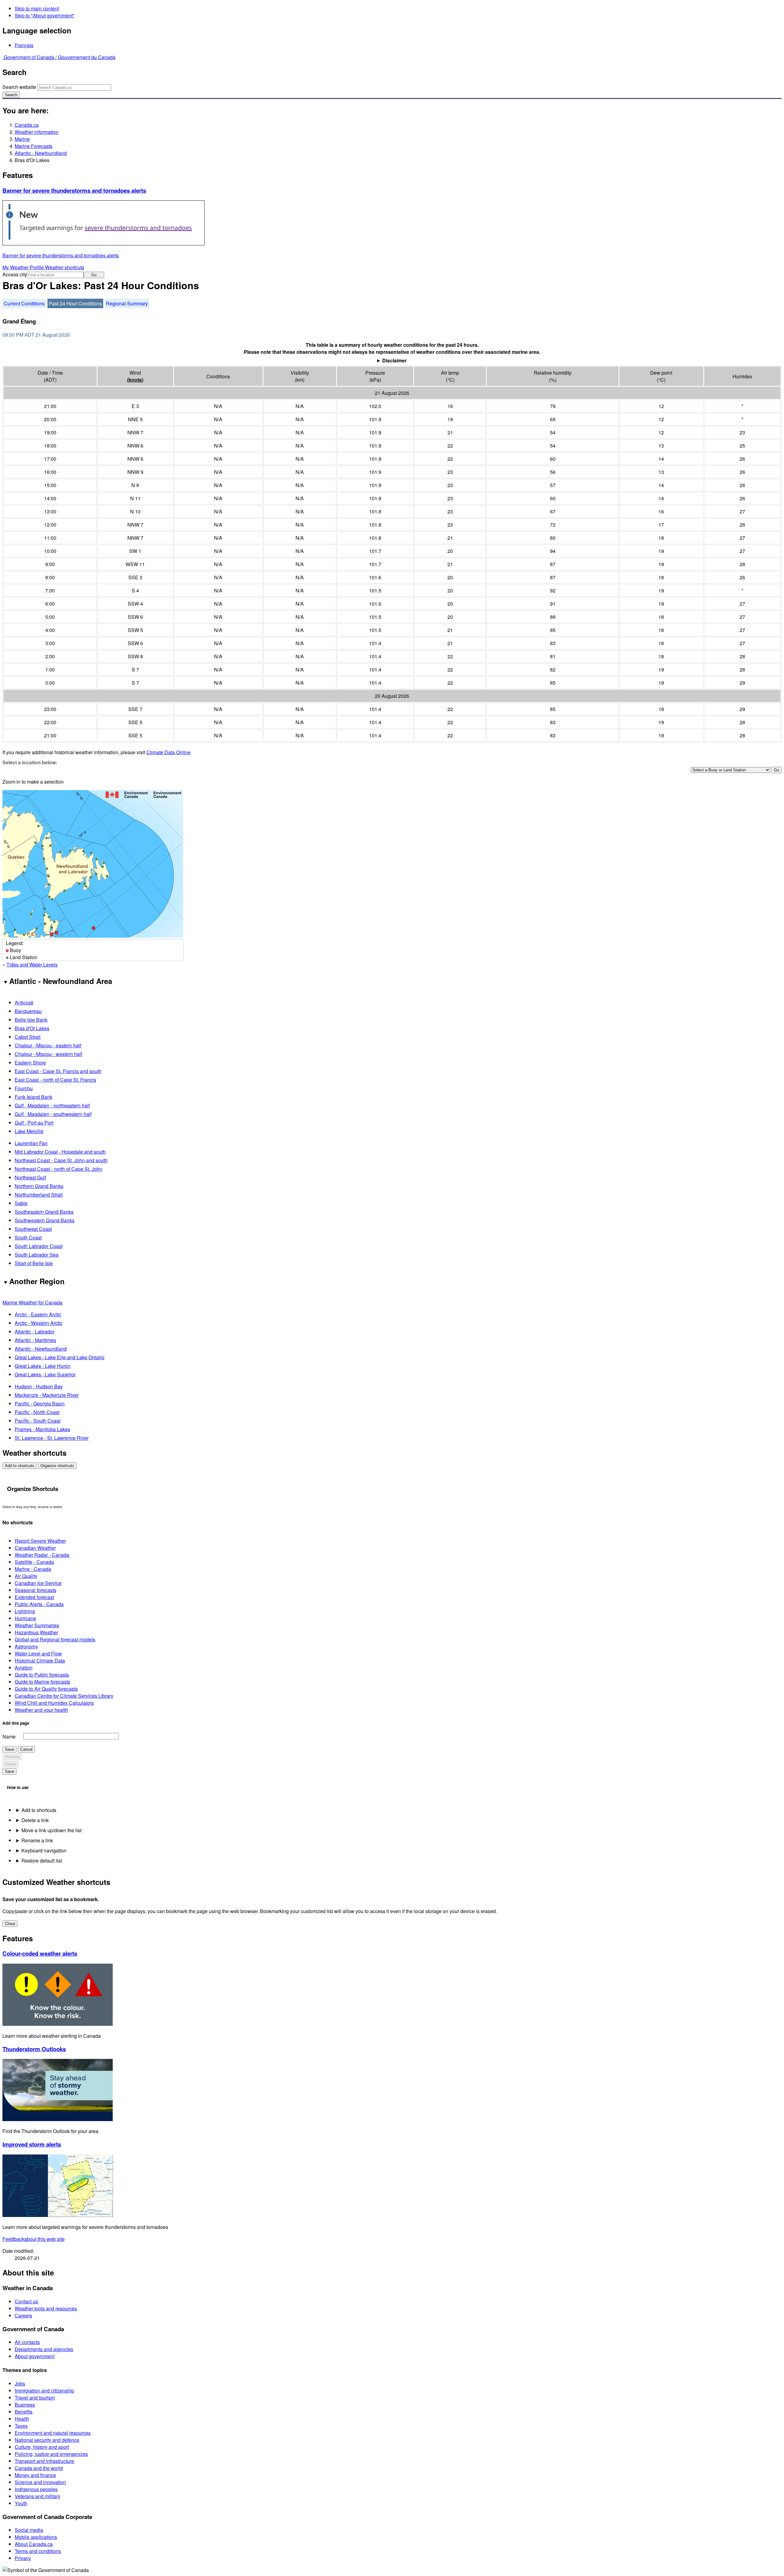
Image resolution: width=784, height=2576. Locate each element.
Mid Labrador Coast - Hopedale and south (60, 1152)
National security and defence (47, 2440)
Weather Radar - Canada (42, 1555)
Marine (22, 139)
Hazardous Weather (36, 1632)
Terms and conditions (38, 2551)
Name (9, 1736)
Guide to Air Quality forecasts (46, 1689)
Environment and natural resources (53, 2433)
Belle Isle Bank (31, 1020)
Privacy (23, 2558)
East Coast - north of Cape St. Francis (55, 1080)
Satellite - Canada (34, 1562)
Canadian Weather (35, 1548)
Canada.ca (27, 125)
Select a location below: (30, 762)
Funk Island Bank (34, 1097)
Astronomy (26, 1646)
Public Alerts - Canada (39, 1604)
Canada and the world (39, 2468)
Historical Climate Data (40, 1661)
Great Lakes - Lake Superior (45, 1374)
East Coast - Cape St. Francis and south (58, 1071)
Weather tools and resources (46, 2308)
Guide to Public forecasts (42, 1675)
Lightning (25, 1611)
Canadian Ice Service (38, 1583)
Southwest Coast (33, 1229)
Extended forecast (34, 1597)
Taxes (21, 2426)
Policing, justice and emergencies (51, 2454)
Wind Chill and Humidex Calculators (54, 1703)
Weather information (37, 132)
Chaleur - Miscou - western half (48, 1054)
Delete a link (35, 1820)
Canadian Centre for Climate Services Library (64, 1696)
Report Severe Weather (40, 1541)
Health (22, 2419)
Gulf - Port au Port (34, 1123)
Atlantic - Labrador (35, 1332)
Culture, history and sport (42, 2447)
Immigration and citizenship (44, 2391)
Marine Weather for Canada (32, 1302)
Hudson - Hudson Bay (39, 1386)
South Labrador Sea (37, 1255)
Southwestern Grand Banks (45, 1220)
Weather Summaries (37, 1625)
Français (24, 45)
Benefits (24, 2412)
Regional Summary (127, 303)
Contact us (26, 2301)
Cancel (26, 1749)
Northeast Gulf (30, 1177)
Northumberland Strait (39, 1195)
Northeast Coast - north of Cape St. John (58, 1169)
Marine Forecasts (34, 146)
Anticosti (24, 1002)
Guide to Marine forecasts (42, 1682)
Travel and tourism (35, 2398)
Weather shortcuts (65, 267)
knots (135, 380)
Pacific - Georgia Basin (40, 1403)
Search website (19, 87)
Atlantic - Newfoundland (41, 153)
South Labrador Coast (39, 1246)
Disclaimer (394, 360)
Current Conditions (24, 303)
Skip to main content (37, 8)
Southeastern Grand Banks (44, 1212)
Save (9, 1749)
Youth (21, 2503)
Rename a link (37, 1840)
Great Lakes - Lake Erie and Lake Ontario (60, 1357)
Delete (11, 1764)
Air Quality (26, 1576)
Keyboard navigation (44, 1850)
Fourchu (24, 1088)
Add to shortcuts (20, 1466)
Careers (23, 2315)
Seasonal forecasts (36, 1590)
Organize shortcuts (57, 1466)
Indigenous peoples (36, 2489)
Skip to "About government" (45, 15)
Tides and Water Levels (32, 965)
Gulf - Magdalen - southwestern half (53, 1114)
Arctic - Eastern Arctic (38, 1314)
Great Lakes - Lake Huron (43, 1366)
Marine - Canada (33, 1569)
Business (25, 2405)
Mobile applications (36, 2537)
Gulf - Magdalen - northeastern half (52, 1105)
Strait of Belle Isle (34, 1263)
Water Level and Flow (38, 1653)
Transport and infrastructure (44, 2461)
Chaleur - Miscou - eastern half (48, 1045)
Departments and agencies (44, 2349)
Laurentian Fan (31, 1143)
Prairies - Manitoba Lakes (42, 1429)
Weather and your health (41, 1710)
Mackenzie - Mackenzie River (47, 1395)
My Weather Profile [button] (24, 267)
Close (10, 1924)
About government (35, 2356)
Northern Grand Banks (39, 1186)
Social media (29, 2530)
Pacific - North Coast (37, 1412)
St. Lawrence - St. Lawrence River (52, 1438)
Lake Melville (29, 1131)
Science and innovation (40, 2482)
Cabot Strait (28, 1037)
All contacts (27, 2342)
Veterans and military (38, 2496)
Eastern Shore (30, 1063)
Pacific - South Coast (38, 1421)
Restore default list (42, 1861)
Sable (21, 1203)
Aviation (24, 1668)
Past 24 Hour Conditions (75, 303)
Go (94, 275)
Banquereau (28, 1011)
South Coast (28, 1237)
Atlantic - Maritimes (35, 1340)
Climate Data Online (168, 752)
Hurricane (25, 1618)
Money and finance (35, 2475)
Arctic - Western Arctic (39, 1323)
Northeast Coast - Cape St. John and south (61, 1160)
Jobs (20, 2383)
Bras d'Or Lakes (32, 1028)
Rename (12, 1757)
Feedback (34, 2239)
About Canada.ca (34, 2544)
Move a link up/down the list (51, 1830)
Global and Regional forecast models (55, 1639)
